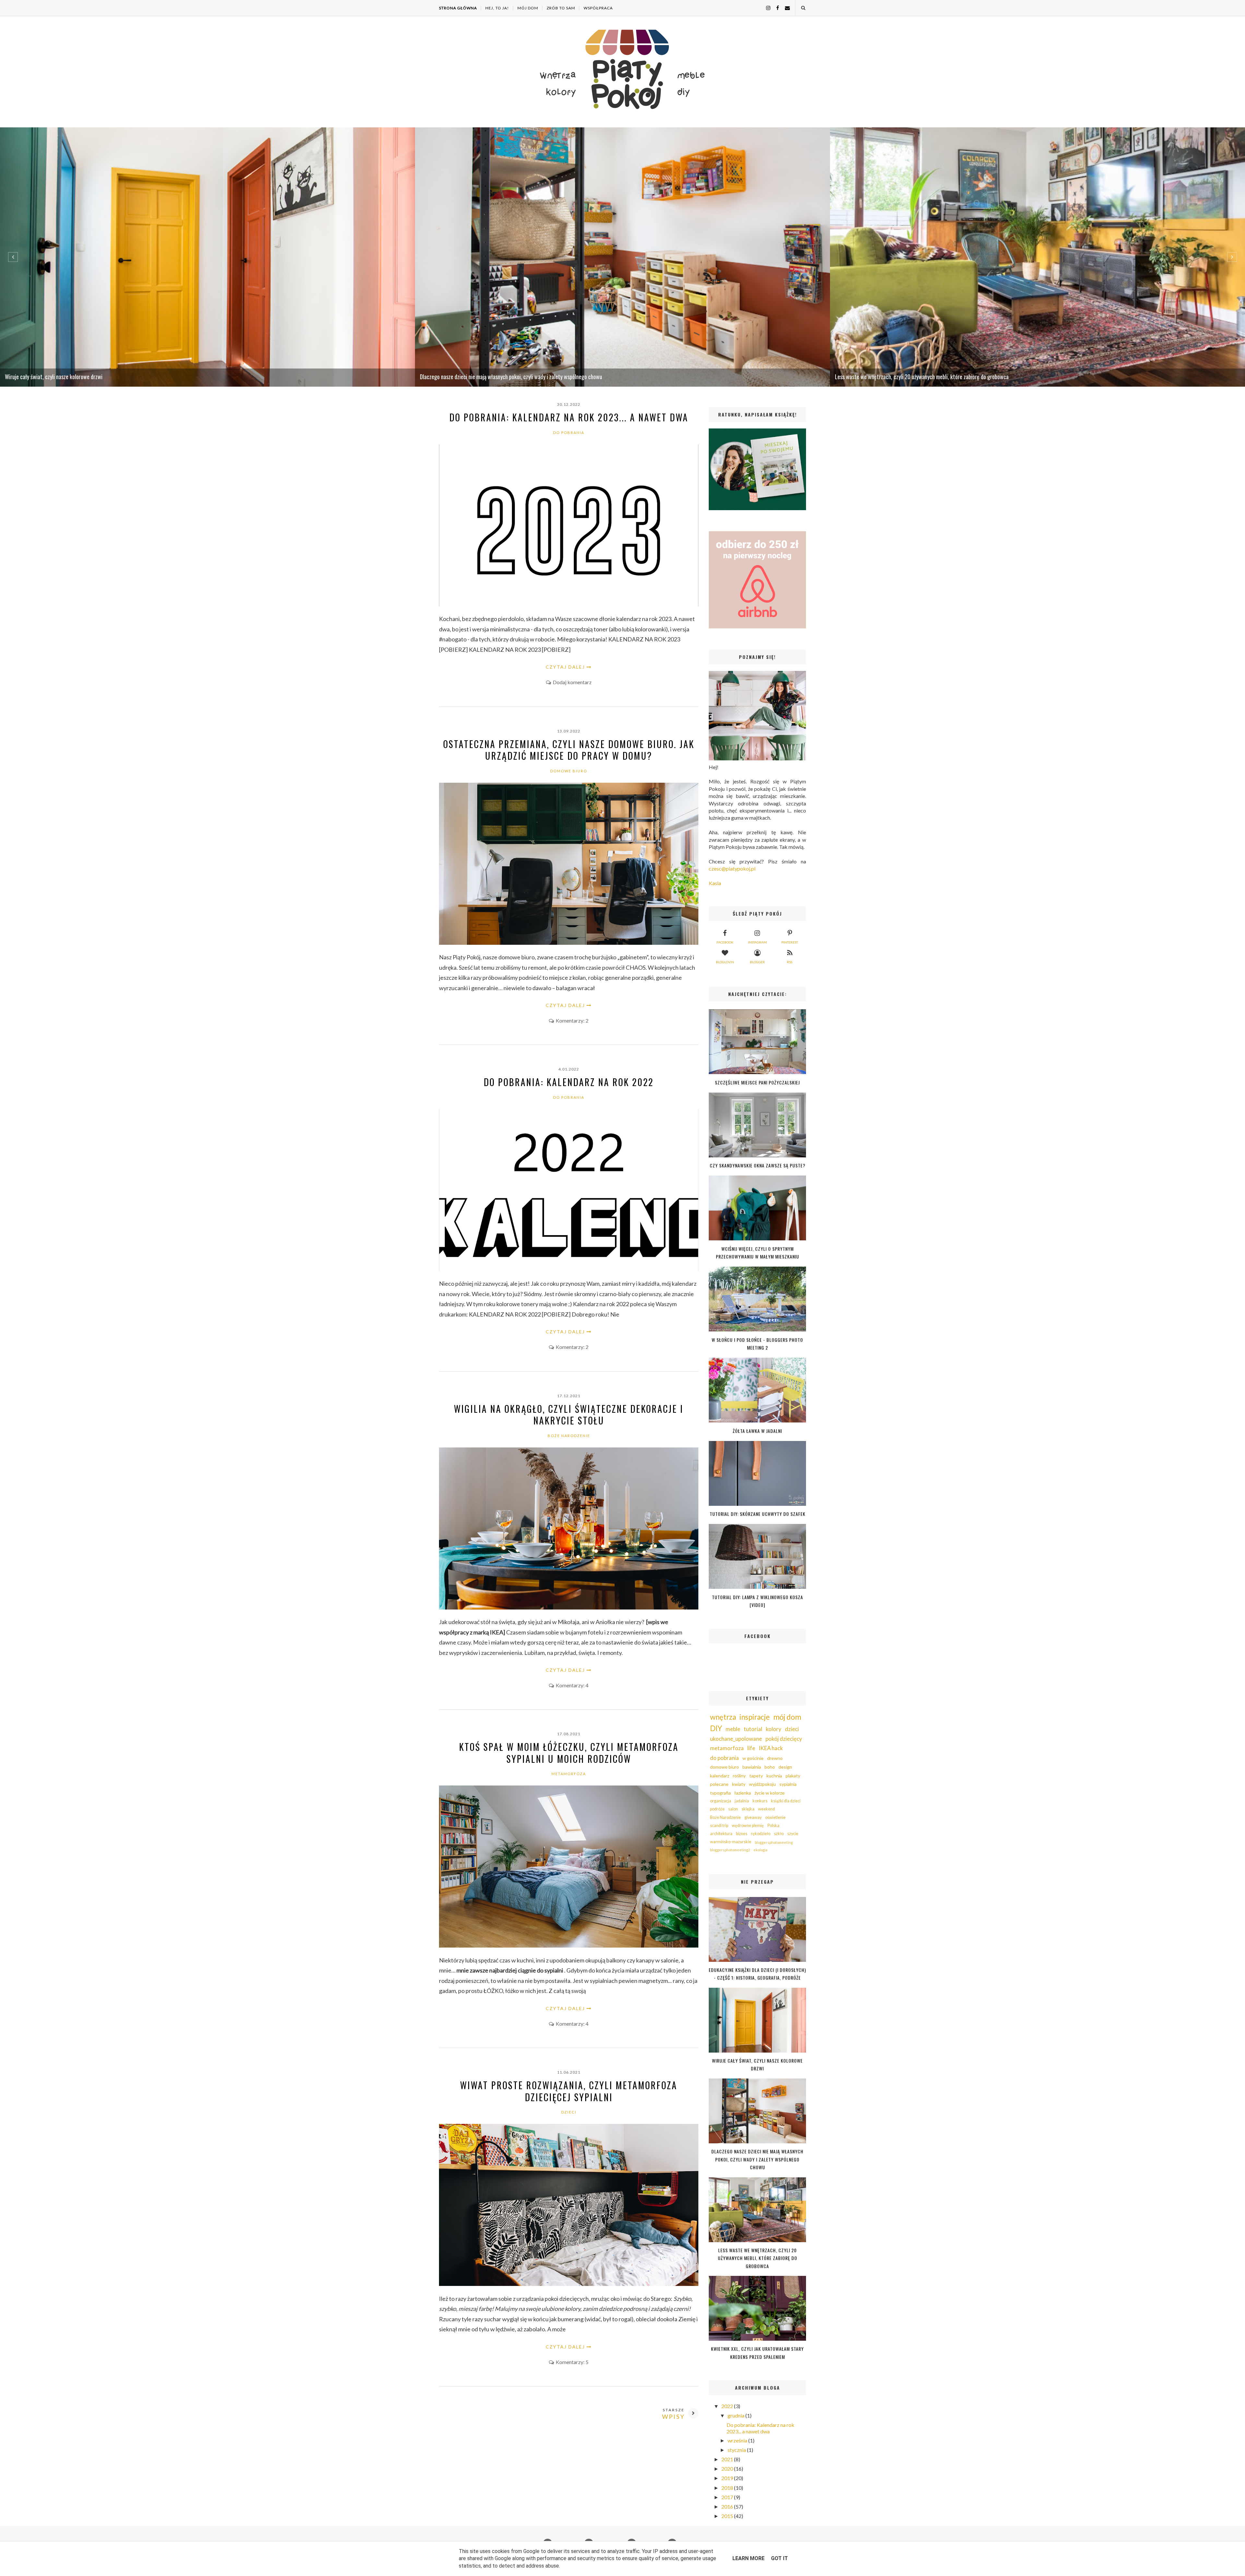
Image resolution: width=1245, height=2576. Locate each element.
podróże (717, 1809)
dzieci (569, 2112)
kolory (774, 1729)
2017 (728, 2497)
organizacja (721, 1801)
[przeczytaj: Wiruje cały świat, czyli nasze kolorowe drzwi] (757, 2050)
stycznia (737, 2450)
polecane (719, 1784)
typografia (720, 1793)
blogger (757, 962)
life (751, 1748)
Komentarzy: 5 (572, 2362)
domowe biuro (569, 771)
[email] (785, 8)
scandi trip (719, 1826)
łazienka (743, 1793)
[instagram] (766, 8)
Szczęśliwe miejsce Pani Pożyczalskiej (757, 1082)
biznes (742, 1834)
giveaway (753, 1817)
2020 (728, 2469)
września (738, 2440)
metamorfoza (569, 1774)
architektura (721, 1834)
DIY (716, 1728)
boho (770, 1767)
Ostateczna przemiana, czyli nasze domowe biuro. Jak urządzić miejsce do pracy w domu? (569, 750)
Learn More (748, 2558)
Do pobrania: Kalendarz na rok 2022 (569, 1082)
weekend (766, 1809)
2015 (728, 2516)
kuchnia (774, 1776)
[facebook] (775, 8)
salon (733, 1809)
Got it (779, 2558)
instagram (757, 942)
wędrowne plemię (748, 1826)
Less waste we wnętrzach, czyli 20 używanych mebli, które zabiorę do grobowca (758, 2258)
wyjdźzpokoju (762, 1784)
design (785, 1767)
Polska (773, 1826)
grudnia (736, 2415)
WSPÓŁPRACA (598, 8)
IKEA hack (771, 1748)
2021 (728, 2459)
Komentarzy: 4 (572, 1685)
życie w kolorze (770, 1793)
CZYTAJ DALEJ (565, 667)
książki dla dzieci (786, 1801)
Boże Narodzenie (569, 1436)
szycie (793, 1834)
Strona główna (458, 8)
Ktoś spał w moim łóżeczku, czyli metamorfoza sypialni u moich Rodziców (569, 1753)
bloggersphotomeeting (774, 1842)
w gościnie (753, 1758)
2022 (728, 2406)
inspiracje (755, 1717)
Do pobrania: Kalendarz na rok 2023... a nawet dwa (569, 417)
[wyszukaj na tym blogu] (803, 8)
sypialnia (788, 1784)
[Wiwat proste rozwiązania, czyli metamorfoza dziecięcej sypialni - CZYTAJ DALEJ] (569, 2284)
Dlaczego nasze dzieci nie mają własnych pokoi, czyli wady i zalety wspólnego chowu (757, 2159)
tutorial (753, 1729)
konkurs (760, 1801)
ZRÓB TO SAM (561, 8)
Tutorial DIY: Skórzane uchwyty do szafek (758, 1514)
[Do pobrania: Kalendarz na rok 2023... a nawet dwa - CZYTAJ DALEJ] (569, 604)
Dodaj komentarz (572, 682)
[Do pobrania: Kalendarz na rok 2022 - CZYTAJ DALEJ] (569, 1269)
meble (733, 1729)
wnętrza (723, 1717)
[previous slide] (13, 257)
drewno (775, 1758)
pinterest (790, 942)
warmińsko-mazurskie (731, 1842)
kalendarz (720, 1776)
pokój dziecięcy (784, 1739)
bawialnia (752, 1767)
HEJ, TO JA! (497, 8)
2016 (728, 2506)
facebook (725, 942)
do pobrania (569, 433)
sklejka (748, 1809)
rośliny (739, 1776)
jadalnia (742, 1801)
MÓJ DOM (528, 8)
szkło (779, 1834)
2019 (728, 2478)
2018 (728, 2488)
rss (790, 962)
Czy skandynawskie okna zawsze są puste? (758, 1165)
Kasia (715, 883)
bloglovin (725, 962)
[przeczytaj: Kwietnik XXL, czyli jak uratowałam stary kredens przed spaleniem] (757, 2339)
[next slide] (1232, 257)
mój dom (787, 1717)
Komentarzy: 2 (572, 1020)
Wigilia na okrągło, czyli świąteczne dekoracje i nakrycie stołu (569, 1415)
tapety (756, 1776)
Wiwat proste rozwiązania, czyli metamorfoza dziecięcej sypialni (569, 2091)
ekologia (760, 1850)
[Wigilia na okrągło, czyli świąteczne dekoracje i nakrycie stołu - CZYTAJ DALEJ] (569, 1607)
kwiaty (739, 1784)
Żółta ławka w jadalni (757, 1431)
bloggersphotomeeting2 (730, 1850)
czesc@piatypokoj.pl (732, 868)
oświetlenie (775, 1817)
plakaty (793, 1776)
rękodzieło (761, 1834)
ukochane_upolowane (736, 1739)
